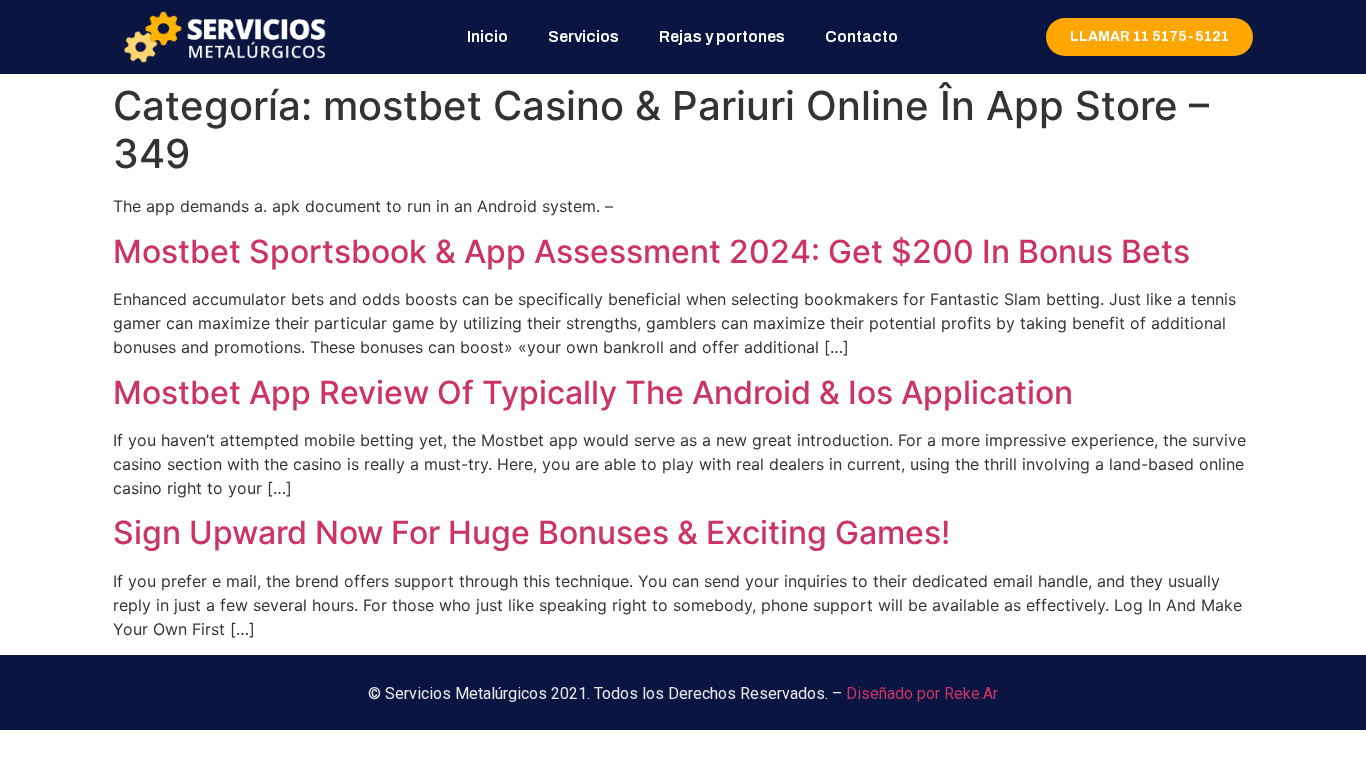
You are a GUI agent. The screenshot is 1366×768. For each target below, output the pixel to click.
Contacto (861, 36)
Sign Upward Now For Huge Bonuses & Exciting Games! (531, 532)
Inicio (487, 36)
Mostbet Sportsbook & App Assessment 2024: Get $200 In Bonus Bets (651, 251)
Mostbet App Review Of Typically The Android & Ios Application (593, 392)
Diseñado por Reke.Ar (922, 693)
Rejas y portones (722, 36)
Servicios (583, 36)
